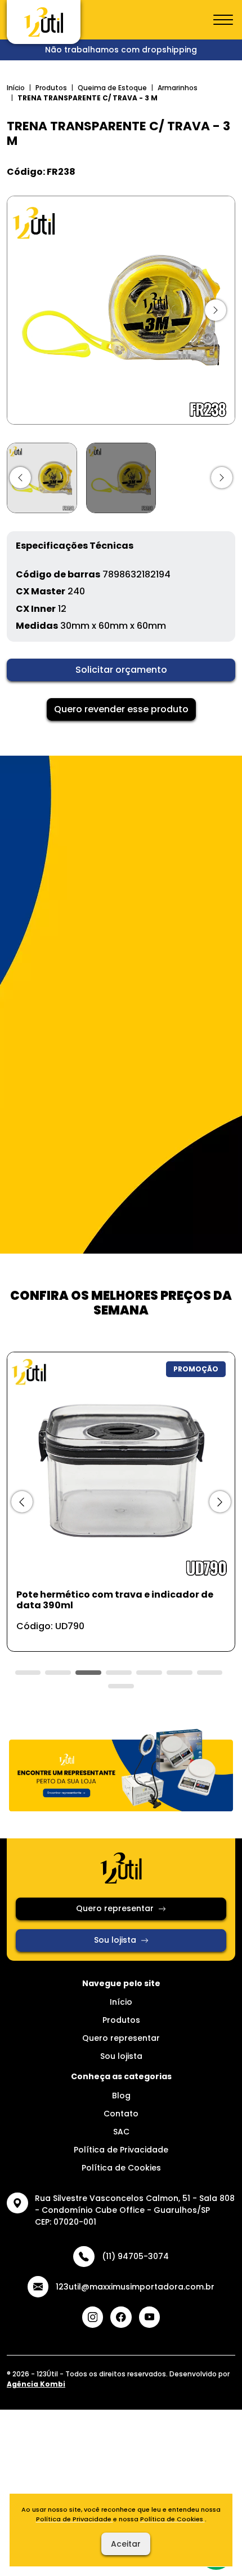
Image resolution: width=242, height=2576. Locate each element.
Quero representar (115, 1908)
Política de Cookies (121, 2168)
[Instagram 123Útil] (93, 2317)
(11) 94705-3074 (135, 2256)
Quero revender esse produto (121, 709)
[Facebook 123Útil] (121, 2317)
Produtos (51, 88)
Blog (121, 2096)
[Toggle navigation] (223, 20)
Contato (121, 2114)
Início (16, 88)
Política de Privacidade (121, 2150)
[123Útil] (44, 22)
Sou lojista (115, 1940)
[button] (20, 478)
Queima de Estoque (112, 88)
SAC (121, 2132)
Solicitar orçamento (121, 670)
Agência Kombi (36, 2384)
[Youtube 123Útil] (150, 2317)
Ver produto (114, 1631)
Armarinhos (178, 88)
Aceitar (126, 2544)
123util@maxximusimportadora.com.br (135, 2287)
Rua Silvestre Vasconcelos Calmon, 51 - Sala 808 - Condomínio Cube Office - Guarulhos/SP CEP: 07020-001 (135, 2210)
